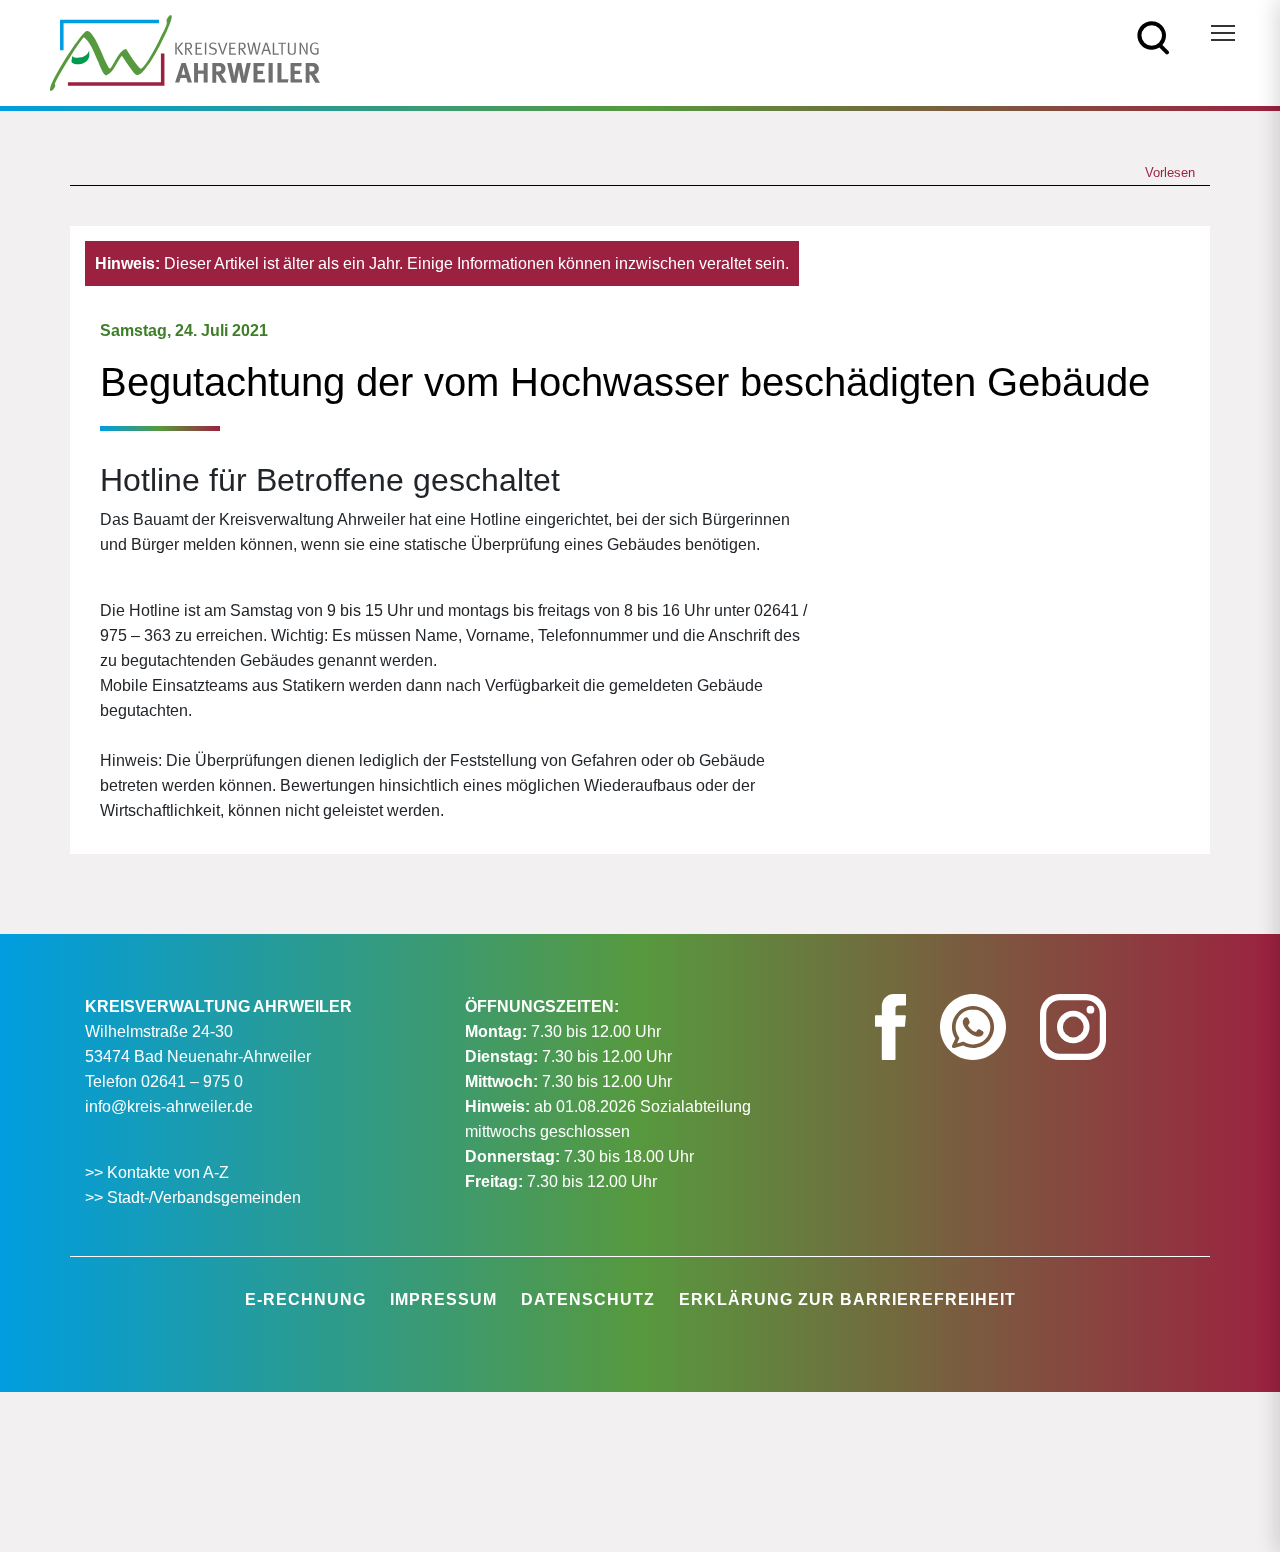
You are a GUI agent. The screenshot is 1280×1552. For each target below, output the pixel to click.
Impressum (443, 1299)
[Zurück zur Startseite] (185, 51)
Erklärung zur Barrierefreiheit (847, 1299)
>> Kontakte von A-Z (159, 1172)
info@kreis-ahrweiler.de (169, 1106)
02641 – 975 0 (192, 1081)
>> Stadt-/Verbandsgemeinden (193, 1197)
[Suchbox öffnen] (1153, 36)
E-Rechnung (305, 1299)
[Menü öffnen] (1223, 33)
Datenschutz (588, 1299)
